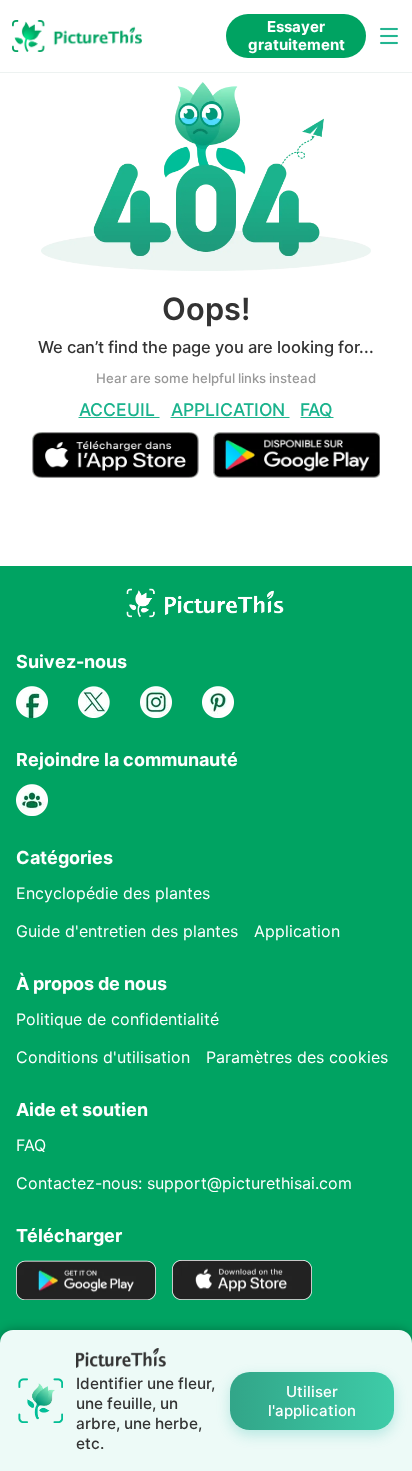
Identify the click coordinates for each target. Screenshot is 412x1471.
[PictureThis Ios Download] (123, 469)
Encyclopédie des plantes (113, 893)
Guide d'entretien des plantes (127, 931)
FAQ (316, 409)
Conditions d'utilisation (103, 1057)
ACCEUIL (119, 409)
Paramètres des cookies (297, 1057)
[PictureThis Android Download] (296, 469)
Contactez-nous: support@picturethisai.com (184, 1183)
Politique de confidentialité (117, 1019)
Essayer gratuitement (296, 35)
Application (230, 409)
